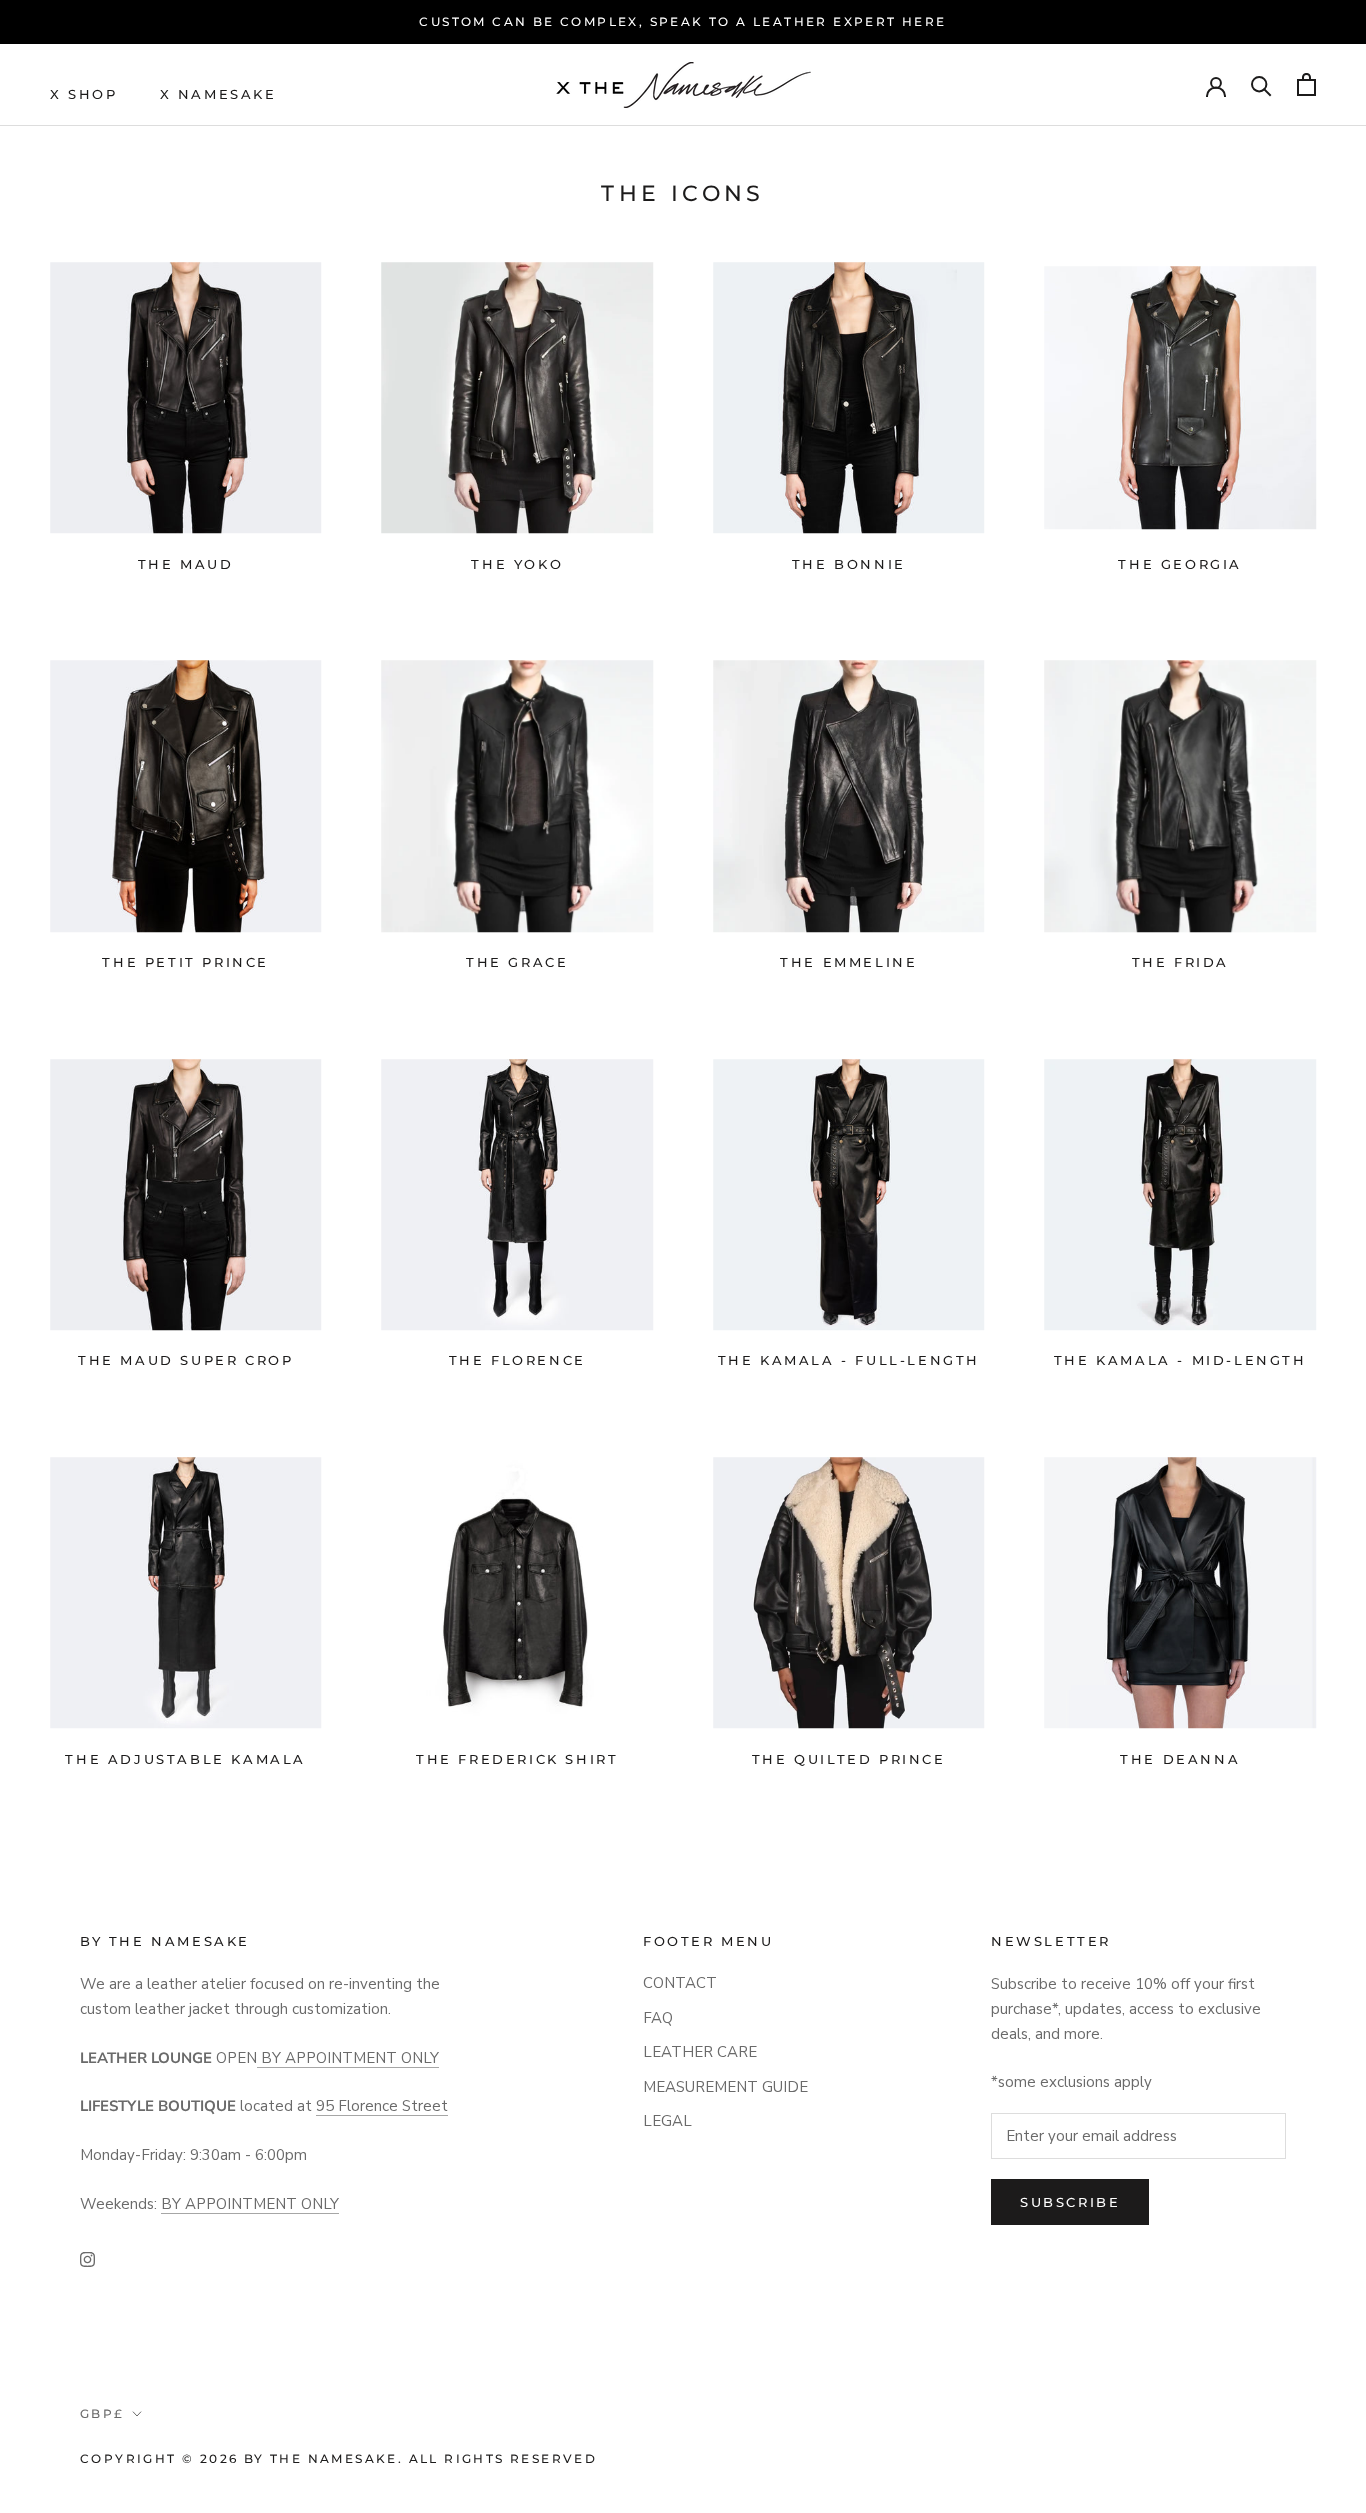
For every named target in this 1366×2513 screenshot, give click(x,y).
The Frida (1180, 962)
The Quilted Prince (849, 1759)
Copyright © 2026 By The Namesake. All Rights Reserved (338, 2458)
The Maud (186, 564)
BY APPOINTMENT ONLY (348, 2058)
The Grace (517, 962)
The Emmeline (848, 962)
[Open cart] (1306, 84)
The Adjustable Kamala (185, 1759)
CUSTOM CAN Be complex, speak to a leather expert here (682, 21)
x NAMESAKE (218, 93)
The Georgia (1180, 564)
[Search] (1261, 84)
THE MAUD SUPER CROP (185, 1360)
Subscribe (1070, 2202)
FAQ (658, 2018)
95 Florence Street (382, 2106)
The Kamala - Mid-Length (1180, 1360)
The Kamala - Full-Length (849, 1360)
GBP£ (102, 2413)
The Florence (517, 1360)
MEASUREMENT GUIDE (725, 2087)
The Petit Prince (185, 962)
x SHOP (84, 93)
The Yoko (517, 564)
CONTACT (680, 1983)
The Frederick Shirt (517, 1759)
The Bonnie (849, 564)
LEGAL (667, 2121)
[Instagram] (87, 2259)
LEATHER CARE (700, 2052)
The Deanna (1180, 1759)
